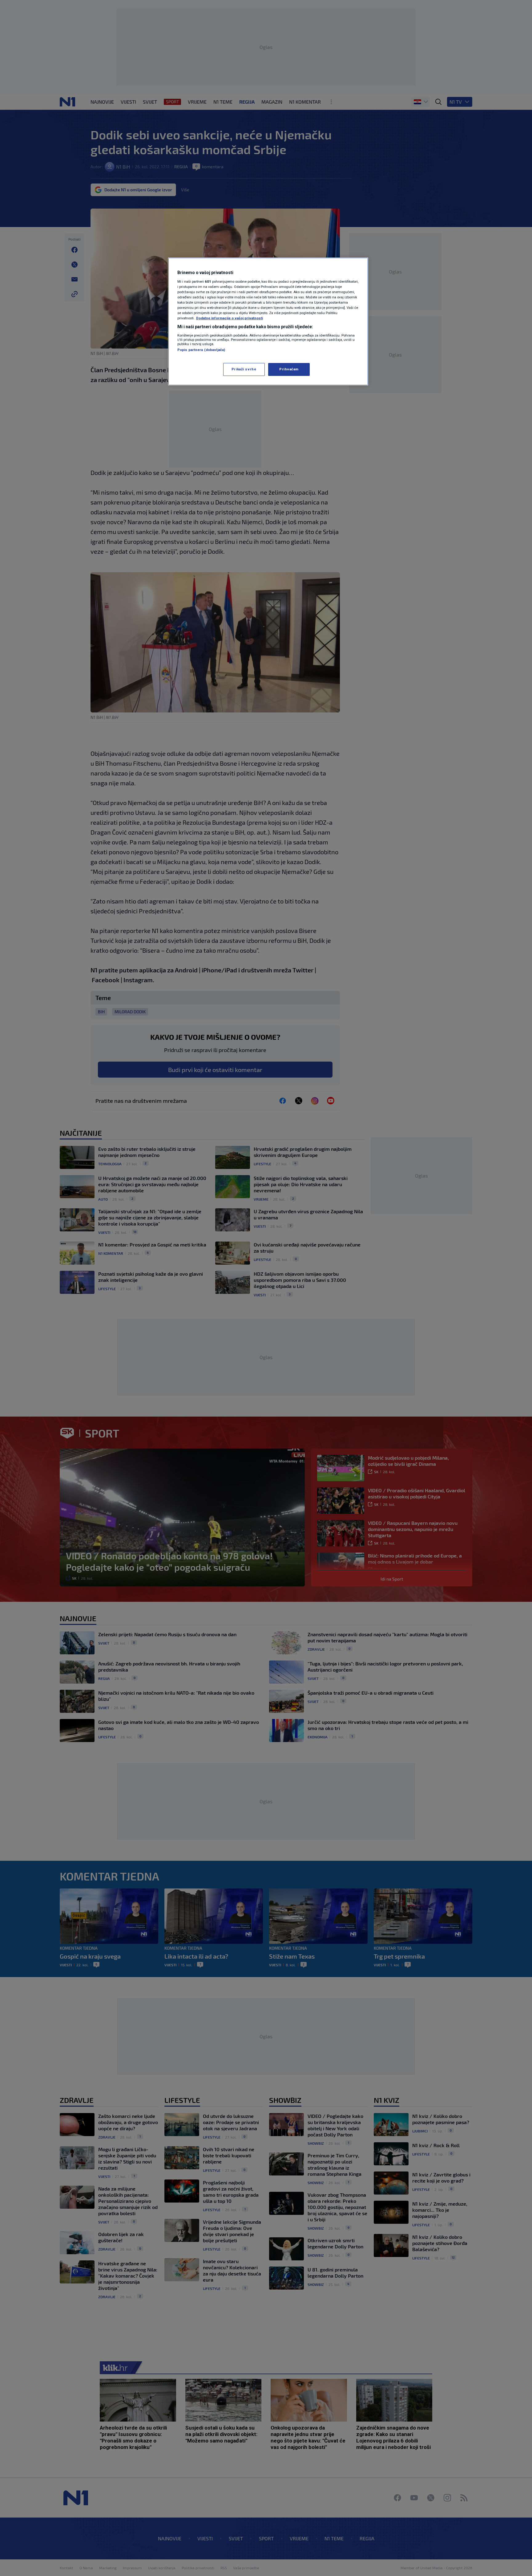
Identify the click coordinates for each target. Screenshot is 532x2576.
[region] (268, 321)
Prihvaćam (289, 369)
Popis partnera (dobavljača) (201, 350)
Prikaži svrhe (244, 369)
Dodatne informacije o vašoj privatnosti (230, 318)
